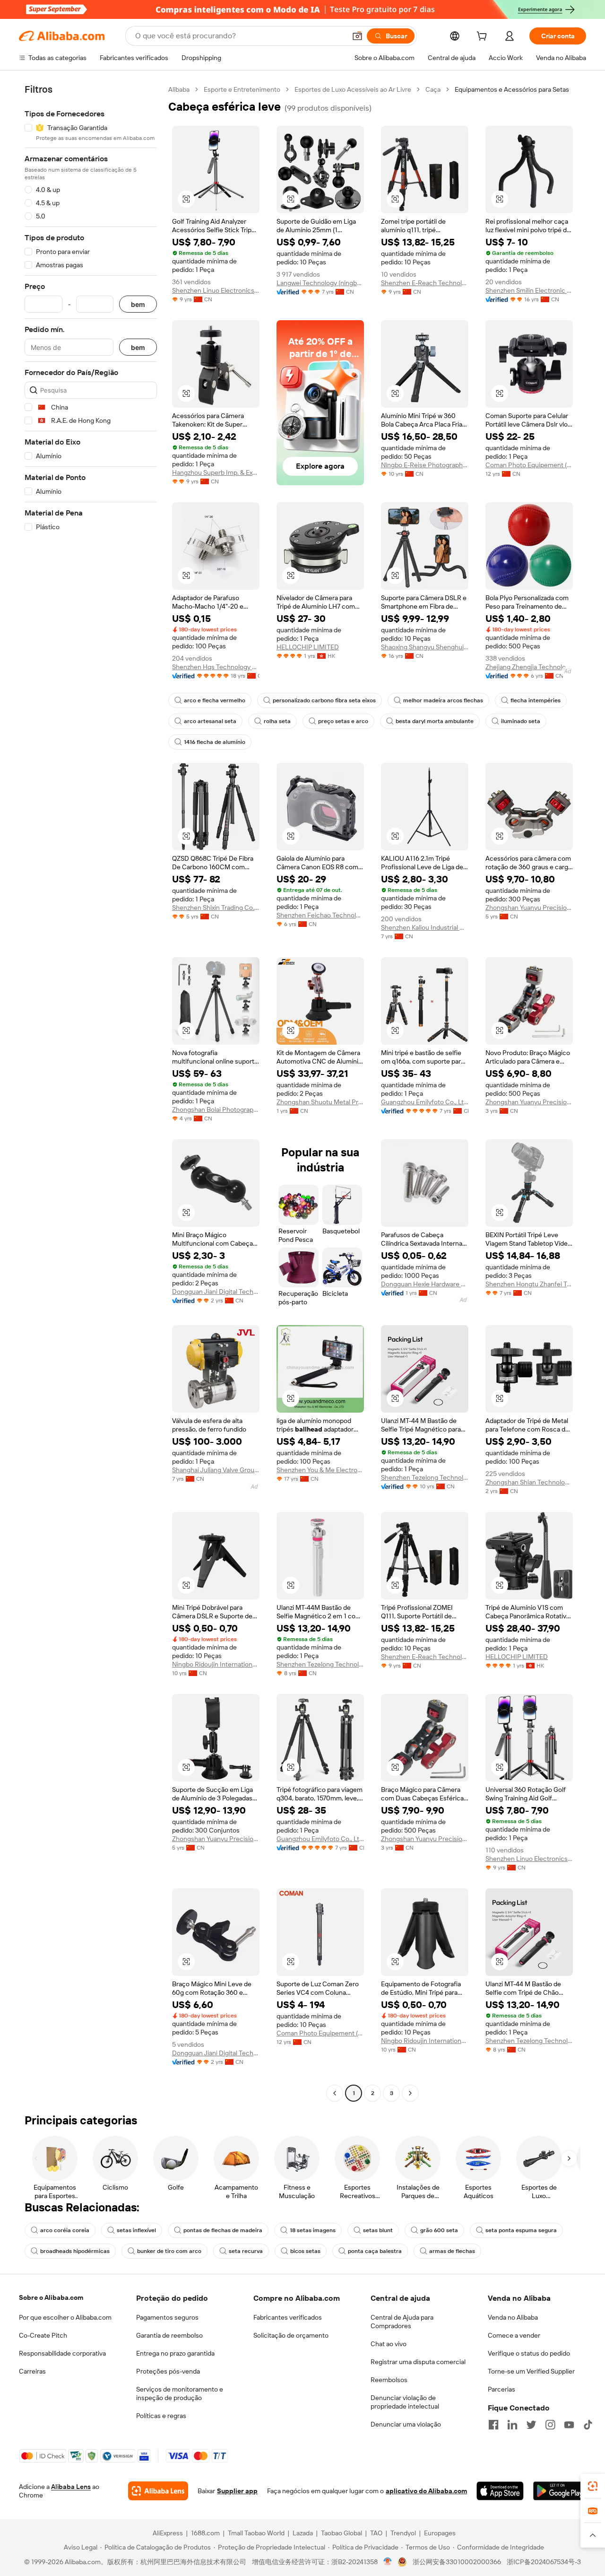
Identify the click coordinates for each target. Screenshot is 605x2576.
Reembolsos (389, 2380)
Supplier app (237, 2491)
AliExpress (168, 2533)
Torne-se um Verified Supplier (531, 2371)
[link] (593, 2486)
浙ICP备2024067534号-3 (544, 2562)
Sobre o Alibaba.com (51, 2297)
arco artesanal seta (210, 721)
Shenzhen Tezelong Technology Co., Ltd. (425, 1477)
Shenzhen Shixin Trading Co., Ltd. (216, 908)
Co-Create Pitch (43, 2335)
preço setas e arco (343, 721)
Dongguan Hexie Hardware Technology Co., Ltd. (425, 1284)
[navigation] (91, 1092)
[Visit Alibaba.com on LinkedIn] (512, 2425)
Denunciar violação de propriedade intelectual (405, 2402)
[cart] (484, 37)
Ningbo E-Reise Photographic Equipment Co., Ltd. (425, 465)
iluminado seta (521, 721)
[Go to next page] (410, 2093)
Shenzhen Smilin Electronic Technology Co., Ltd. (529, 290)
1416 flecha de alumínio (215, 742)
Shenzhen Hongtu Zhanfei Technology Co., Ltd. (529, 1284)
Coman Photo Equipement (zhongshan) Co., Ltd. (529, 465)
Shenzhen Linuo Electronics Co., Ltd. (216, 290)
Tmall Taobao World (256, 2533)
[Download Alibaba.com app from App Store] (500, 2491)
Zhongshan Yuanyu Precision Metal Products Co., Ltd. (529, 908)
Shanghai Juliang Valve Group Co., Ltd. (216, 1470)
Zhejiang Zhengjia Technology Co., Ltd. (529, 667)
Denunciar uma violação (406, 2424)
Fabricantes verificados (288, 2317)
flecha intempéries (536, 700)
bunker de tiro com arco (169, 2251)
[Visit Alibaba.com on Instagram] (550, 2425)
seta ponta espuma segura (521, 2230)
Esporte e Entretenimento (242, 89)
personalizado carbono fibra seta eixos (324, 700)
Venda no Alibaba (513, 2317)
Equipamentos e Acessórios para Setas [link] (512, 89)
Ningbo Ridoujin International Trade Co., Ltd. (216, 1664)
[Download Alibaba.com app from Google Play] (560, 2491)
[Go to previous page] (335, 2093)
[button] (357, 36)
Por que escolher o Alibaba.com (65, 2317)
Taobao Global (341, 2533)
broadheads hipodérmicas (75, 2251)
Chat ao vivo (389, 2344)
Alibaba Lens (71, 2487)
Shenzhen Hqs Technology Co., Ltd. (216, 667)
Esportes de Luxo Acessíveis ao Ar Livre (353, 89)
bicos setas (305, 2251)
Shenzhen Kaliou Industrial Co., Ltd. (425, 927)
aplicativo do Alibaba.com (426, 2491)
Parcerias (501, 2389)
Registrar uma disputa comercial (418, 2362)
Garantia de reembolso (169, 2335)
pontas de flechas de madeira (223, 2230)
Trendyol (403, 2533)
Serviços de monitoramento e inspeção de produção (180, 2393)
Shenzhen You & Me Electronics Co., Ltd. (320, 1470)
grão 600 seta (439, 2230)
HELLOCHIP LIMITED (308, 647)
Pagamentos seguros (167, 2317)
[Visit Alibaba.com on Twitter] (531, 2425)
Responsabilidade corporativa (62, 2353)
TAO (376, 2533)
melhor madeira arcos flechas (443, 700)
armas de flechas (452, 2251)
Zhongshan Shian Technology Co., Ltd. (529, 1482)
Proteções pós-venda (168, 2371)
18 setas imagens (313, 2230)
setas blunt (378, 2230)
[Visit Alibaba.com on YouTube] (569, 2425)
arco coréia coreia (65, 2230)
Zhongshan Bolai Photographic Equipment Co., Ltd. (216, 1109)
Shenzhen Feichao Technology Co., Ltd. (320, 915)
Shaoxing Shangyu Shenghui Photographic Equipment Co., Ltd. (425, 647)
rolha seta (277, 721)
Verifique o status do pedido (529, 2353)
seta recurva (246, 2251)
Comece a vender (514, 2335)
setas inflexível (136, 2230)
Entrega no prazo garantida (175, 2353)
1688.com (205, 2533)
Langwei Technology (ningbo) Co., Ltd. (320, 283)
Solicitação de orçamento (291, 2335)
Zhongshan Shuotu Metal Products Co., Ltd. (320, 1102)
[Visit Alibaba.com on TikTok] (588, 2425)
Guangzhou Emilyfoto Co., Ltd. (425, 1102)
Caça (433, 89)
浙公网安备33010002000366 (457, 2562)
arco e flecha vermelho (215, 700)
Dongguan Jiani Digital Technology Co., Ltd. (216, 1292)
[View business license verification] (388, 2562)
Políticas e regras (161, 2416)
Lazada (303, 2533)
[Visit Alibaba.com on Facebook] (493, 2425)
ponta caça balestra (375, 2251)
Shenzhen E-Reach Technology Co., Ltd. (425, 283)
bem (138, 304)
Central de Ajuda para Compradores (402, 2322)
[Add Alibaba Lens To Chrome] (158, 2491)
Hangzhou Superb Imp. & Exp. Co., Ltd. (216, 472)
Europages (440, 2533)
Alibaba (179, 89)
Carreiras (32, 2371)
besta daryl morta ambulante (435, 721)
